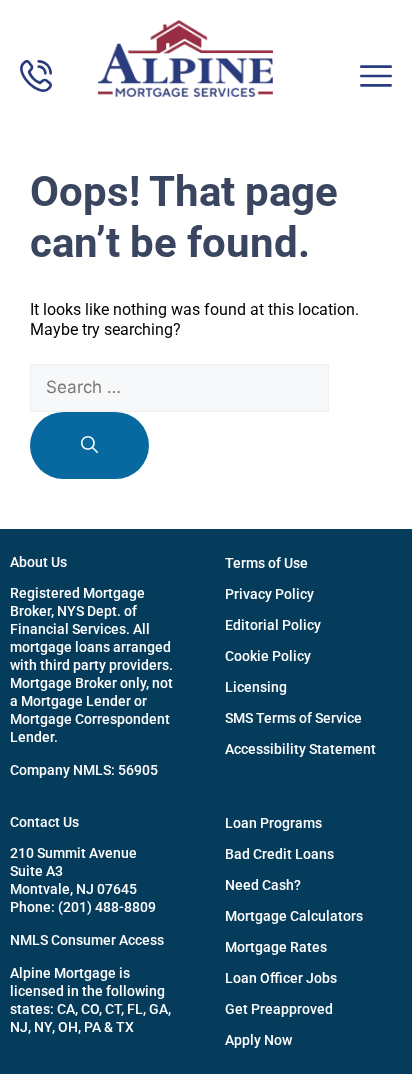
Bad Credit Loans (279, 854)
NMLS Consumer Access (87, 940)
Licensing (256, 687)
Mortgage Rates (276, 947)
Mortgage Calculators (294, 916)
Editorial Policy (273, 625)
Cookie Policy (268, 656)
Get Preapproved (279, 1009)
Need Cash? (263, 885)
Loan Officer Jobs (281, 978)
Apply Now (258, 1040)
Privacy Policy (269, 594)
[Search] (89, 446)
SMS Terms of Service (293, 718)
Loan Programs (273, 823)
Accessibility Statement (300, 749)
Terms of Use (266, 563)
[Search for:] (179, 387)
